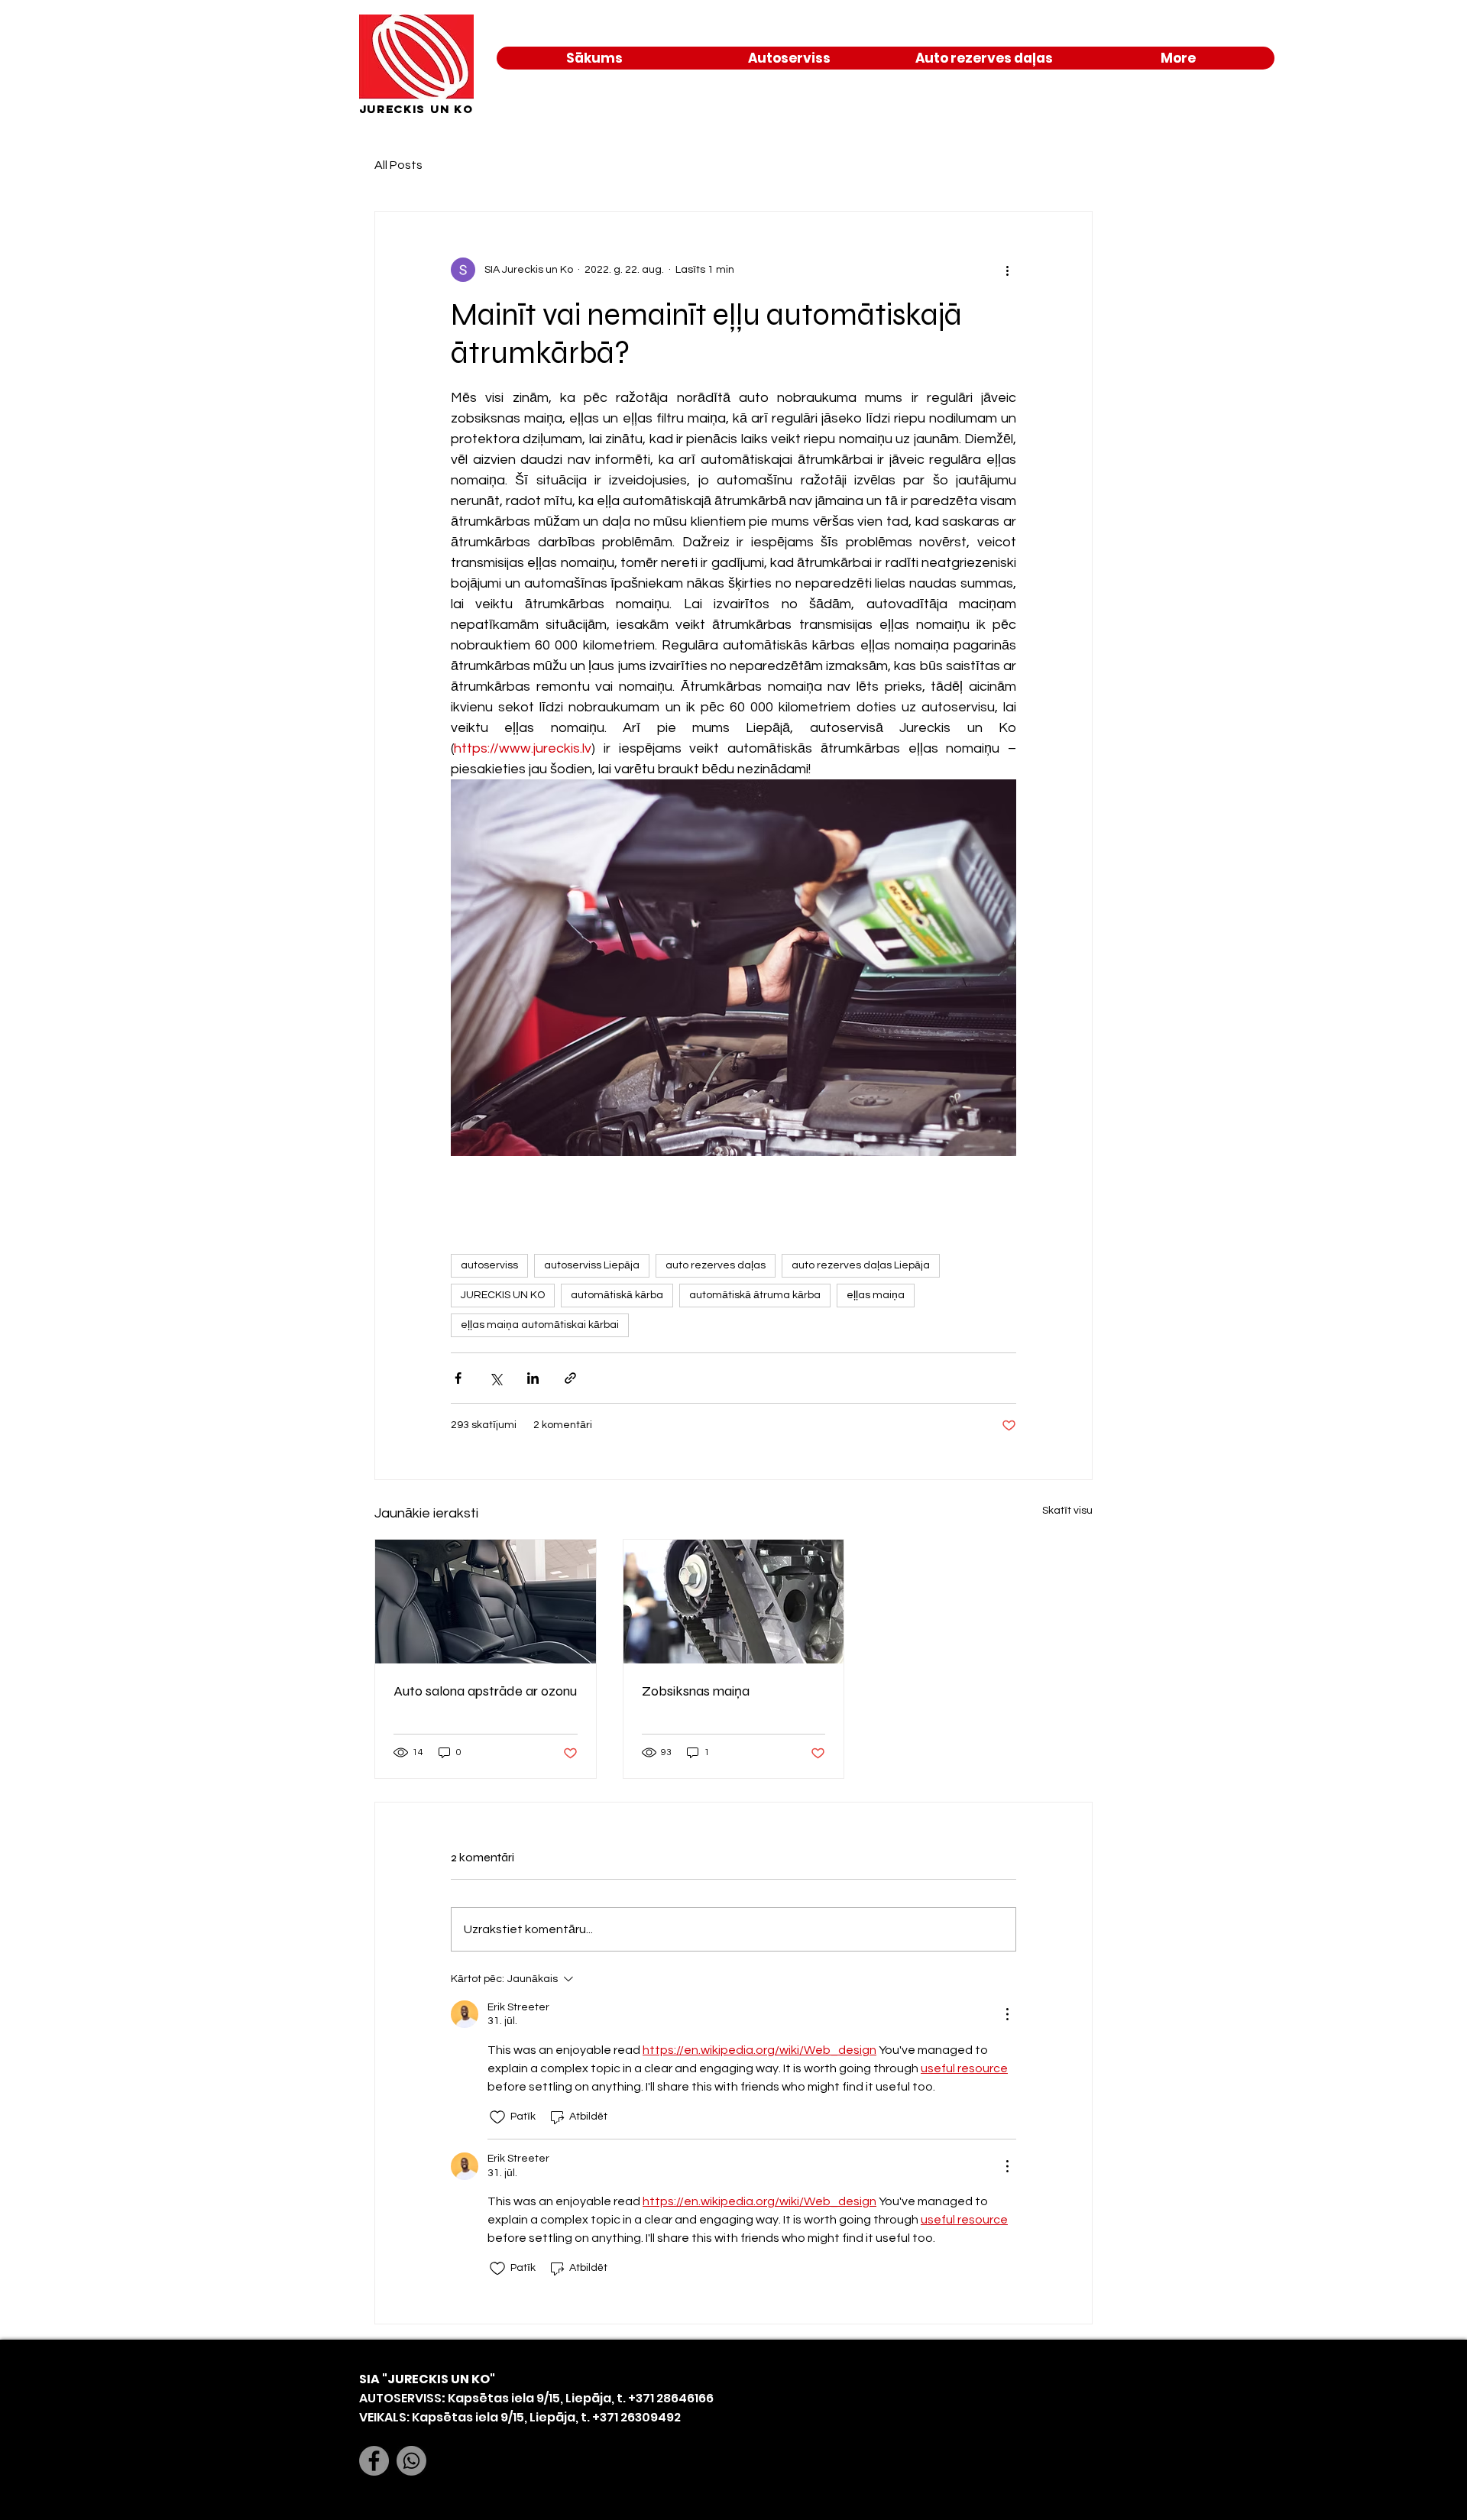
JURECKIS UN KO (503, 1295)
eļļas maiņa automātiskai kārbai (540, 1325)
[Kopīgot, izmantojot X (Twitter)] (495, 1378)
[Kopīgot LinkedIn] (533, 1378)
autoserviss (489, 1265)
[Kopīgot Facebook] (458, 1378)
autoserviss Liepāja (592, 1265)
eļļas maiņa (876, 1295)
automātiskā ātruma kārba (755, 1295)
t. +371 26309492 (631, 2417)
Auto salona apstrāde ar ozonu (485, 1691)
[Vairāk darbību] (1007, 270)
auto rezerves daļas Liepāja (861, 1265)
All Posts (398, 165)
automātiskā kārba (617, 1295)
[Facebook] (374, 2461)
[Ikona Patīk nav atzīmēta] (497, 2117)
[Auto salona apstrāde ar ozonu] (486, 1602)
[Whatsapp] (411, 2461)
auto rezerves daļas (716, 1265)
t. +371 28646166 (664, 2398)
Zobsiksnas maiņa (696, 1691)
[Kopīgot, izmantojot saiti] (570, 1378)
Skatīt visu (1067, 1511)
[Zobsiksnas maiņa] (734, 1602)
